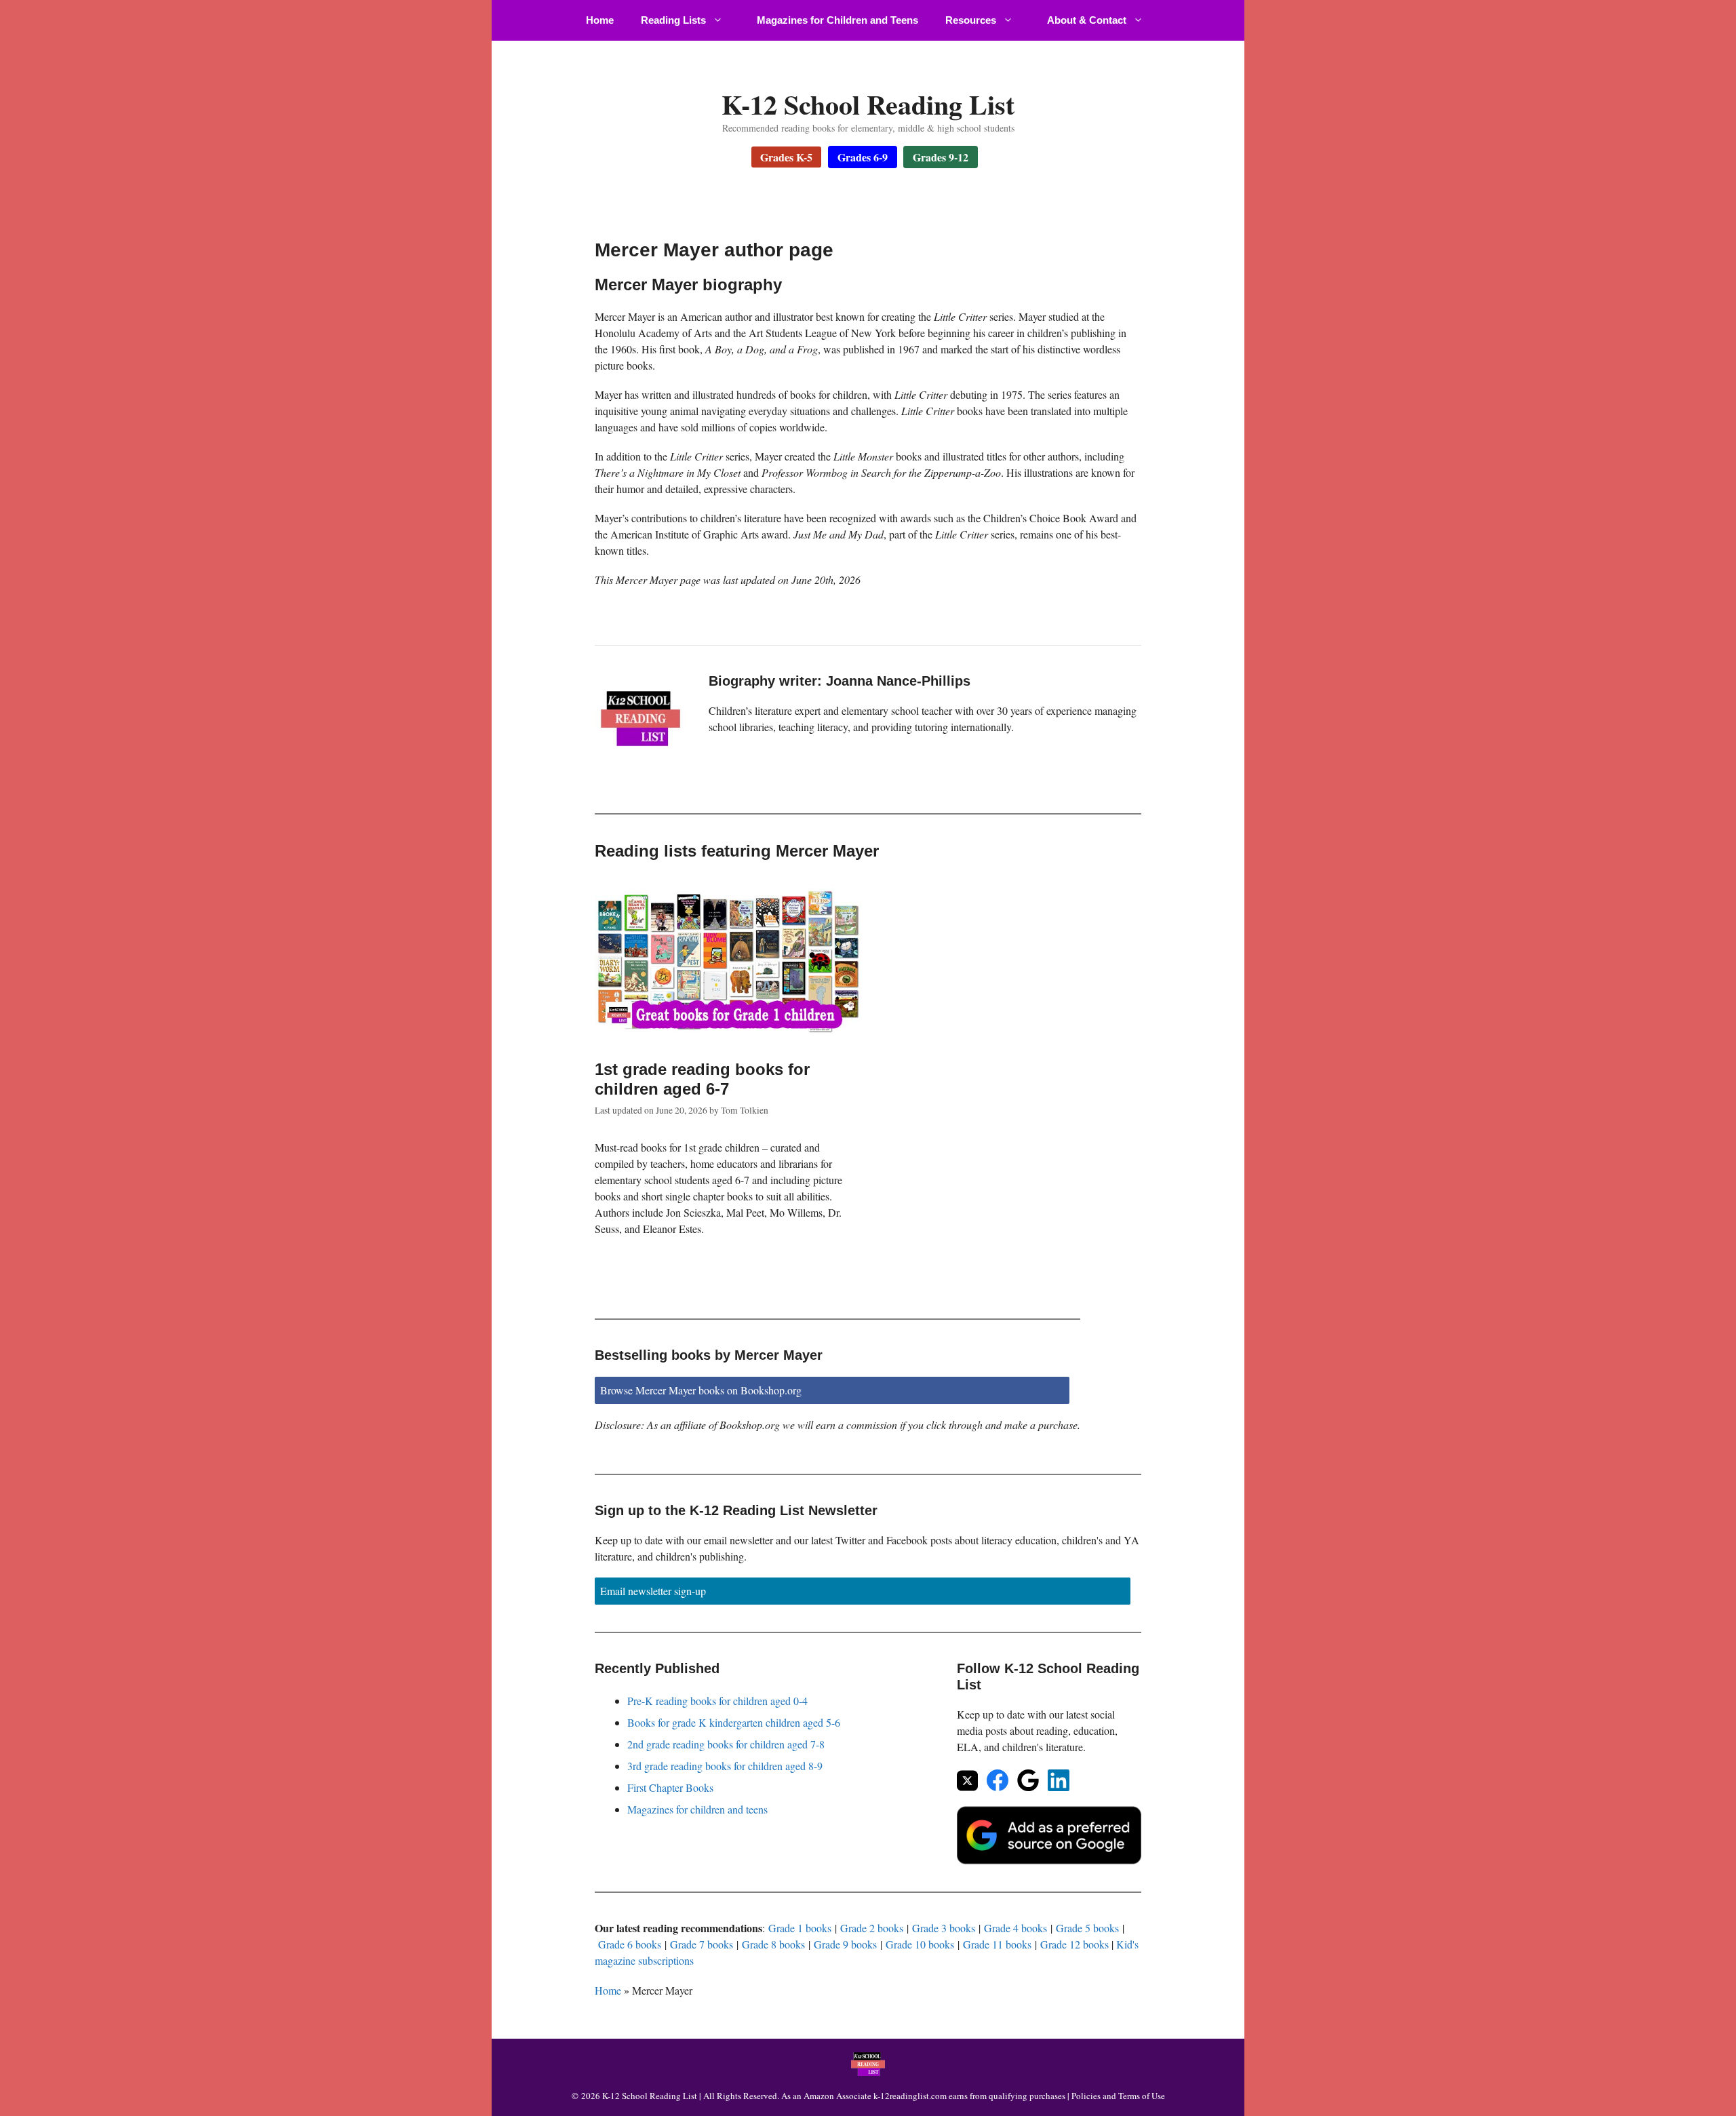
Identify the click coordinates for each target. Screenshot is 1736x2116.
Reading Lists (673, 20)
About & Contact (1087, 20)
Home (600, 20)
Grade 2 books (872, 1928)
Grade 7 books (702, 1944)
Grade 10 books (920, 1944)
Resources (971, 20)
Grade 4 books (1015, 1928)
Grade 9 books (845, 1944)
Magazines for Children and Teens (837, 20)
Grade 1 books (800, 1928)
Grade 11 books (997, 1944)
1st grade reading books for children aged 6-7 (702, 1079)
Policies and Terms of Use (1118, 2096)
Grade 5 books (1087, 1928)
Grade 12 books (1074, 1944)
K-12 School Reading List (868, 104)
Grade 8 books (773, 1944)
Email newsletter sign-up (653, 1591)
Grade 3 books (944, 1928)
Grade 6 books (630, 1944)
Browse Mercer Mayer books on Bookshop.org (701, 1390)
